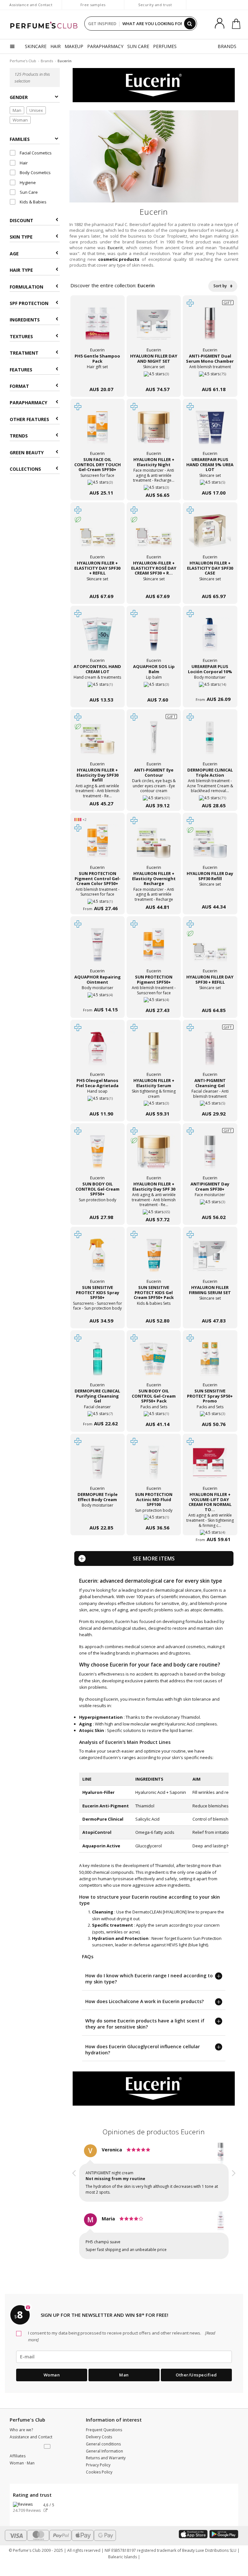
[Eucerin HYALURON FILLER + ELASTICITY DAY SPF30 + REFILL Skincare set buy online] (98, 583)
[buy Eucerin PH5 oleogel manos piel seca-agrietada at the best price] (98, 1052)
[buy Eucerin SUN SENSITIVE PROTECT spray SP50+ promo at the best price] (210, 1362)
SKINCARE (36, 46)
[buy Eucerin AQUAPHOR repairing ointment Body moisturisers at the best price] (98, 949)
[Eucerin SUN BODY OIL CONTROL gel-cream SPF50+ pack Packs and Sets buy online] (154, 1411)
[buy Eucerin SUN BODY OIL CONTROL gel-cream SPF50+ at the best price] (98, 1155)
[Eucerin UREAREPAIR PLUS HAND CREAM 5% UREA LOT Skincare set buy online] (210, 480)
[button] (74, 2203)
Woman (20, 120)
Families (20, 139)
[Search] (190, 24)
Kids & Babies (33, 202)
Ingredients (25, 320)
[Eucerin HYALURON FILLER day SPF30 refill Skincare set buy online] (210, 894)
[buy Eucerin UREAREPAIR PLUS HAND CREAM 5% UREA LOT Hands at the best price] (210, 431)
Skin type (21, 237)
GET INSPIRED (102, 24)
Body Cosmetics (35, 172)
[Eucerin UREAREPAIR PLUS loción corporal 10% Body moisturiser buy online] (210, 687)
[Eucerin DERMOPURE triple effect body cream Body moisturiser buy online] (98, 1515)
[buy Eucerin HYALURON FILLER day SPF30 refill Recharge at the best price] (210, 845)
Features (21, 370)
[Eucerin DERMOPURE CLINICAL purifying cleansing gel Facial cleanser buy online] (98, 1411)
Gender (19, 97)
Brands (47, 61)
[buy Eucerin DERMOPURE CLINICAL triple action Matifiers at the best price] (210, 742)
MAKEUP (74, 46)
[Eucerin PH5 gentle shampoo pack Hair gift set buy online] (98, 376)
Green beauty (27, 452)
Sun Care (28, 192)
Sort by (221, 286)
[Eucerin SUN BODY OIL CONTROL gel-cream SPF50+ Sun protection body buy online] (98, 1204)
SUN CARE (138, 46)
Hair (23, 163)
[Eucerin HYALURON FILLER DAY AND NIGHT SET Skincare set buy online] (154, 376)
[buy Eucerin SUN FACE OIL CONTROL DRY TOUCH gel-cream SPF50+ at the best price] (98, 431)
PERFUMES (165, 46)
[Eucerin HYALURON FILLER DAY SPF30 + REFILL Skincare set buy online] (210, 997)
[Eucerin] (154, 85)
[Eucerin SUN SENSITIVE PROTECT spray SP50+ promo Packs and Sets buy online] (210, 1411)
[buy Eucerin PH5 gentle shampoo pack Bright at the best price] (98, 328)
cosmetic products (119, 259)
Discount (21, 220)
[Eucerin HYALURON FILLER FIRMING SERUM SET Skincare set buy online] (210, 1308)
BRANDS (227, 46)
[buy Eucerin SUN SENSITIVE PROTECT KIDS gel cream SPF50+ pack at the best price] (154, 1259)
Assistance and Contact (31, 5)
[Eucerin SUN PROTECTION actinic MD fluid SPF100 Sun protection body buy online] (154, 1515)
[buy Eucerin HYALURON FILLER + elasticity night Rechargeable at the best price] (154, 431)
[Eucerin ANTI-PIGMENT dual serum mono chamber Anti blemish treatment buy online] (210, 376)
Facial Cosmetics (35, 153)
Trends (19, 436)
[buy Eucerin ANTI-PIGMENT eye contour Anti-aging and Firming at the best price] (154, 742)
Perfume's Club (23, 61)
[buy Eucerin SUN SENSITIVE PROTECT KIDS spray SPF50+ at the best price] (98, 1259)
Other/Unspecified (196, 2375)
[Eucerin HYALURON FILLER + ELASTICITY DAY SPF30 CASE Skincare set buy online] (210, 583)
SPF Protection (29, 303)
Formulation (26, 287)
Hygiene (27, 182)
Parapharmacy (28, 403)
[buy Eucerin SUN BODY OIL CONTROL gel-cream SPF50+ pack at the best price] (154, 1362)
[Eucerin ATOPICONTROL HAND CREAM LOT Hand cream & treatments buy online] (98, 687)
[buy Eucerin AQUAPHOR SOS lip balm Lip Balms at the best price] (154, 638)
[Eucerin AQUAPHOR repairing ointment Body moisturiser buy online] (98, 997)
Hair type (21, 270)
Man (17, 110)
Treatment (24, 353)
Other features (29, 419)
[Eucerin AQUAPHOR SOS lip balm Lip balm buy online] (154, 687)
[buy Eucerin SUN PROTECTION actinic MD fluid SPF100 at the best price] (154, 1466)
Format (19, 386)
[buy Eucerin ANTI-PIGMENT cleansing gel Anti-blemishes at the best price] (210, 1052)
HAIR (56, 46)
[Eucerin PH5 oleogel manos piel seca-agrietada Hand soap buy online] (98, 1101)
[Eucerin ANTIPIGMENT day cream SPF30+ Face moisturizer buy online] (210, 1204)
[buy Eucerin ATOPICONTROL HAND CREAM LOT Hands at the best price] (98, 638)
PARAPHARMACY (105, 46)
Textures (21, 336)
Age (14, 254)
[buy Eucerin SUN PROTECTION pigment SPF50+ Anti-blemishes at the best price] (154, 949)
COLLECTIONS (25, 469)
